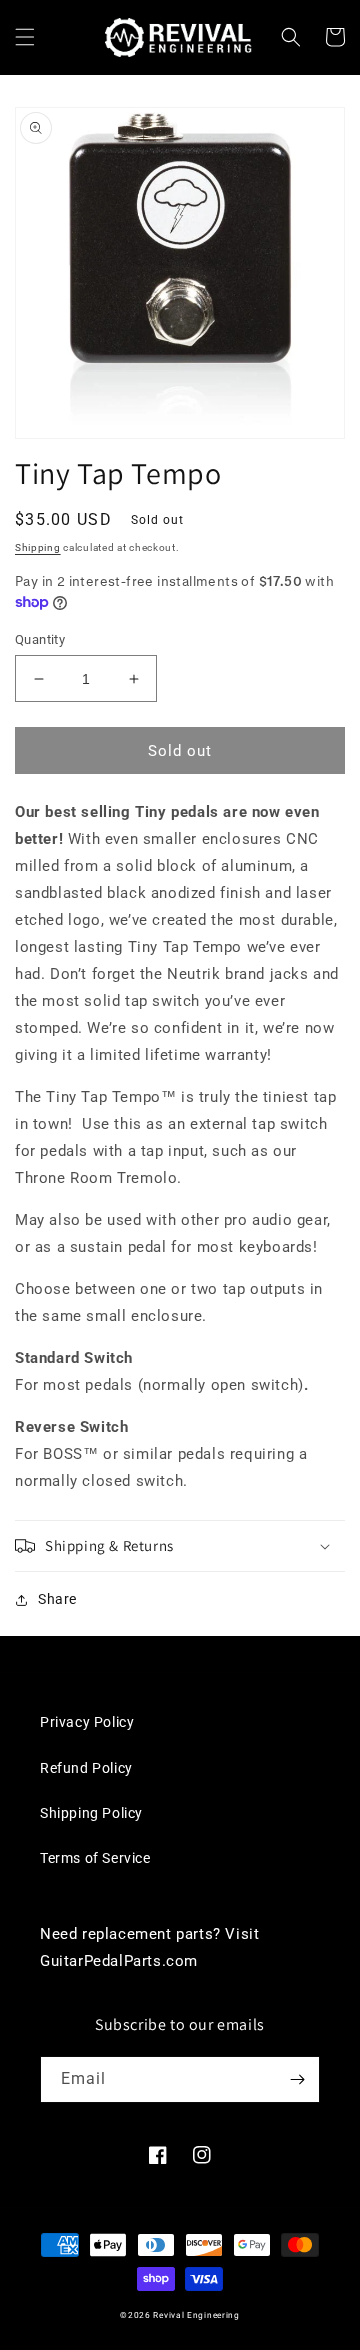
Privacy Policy (87, 1722)
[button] (25, 37)
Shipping (38, 547)
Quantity (40, 639)
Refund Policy (86, 1768)
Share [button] (57, 1599)
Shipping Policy (91, 1813)
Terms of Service (95, 1858)
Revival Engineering (196, 2315)
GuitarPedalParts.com (119, 1961)
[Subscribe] (297, 2079)
